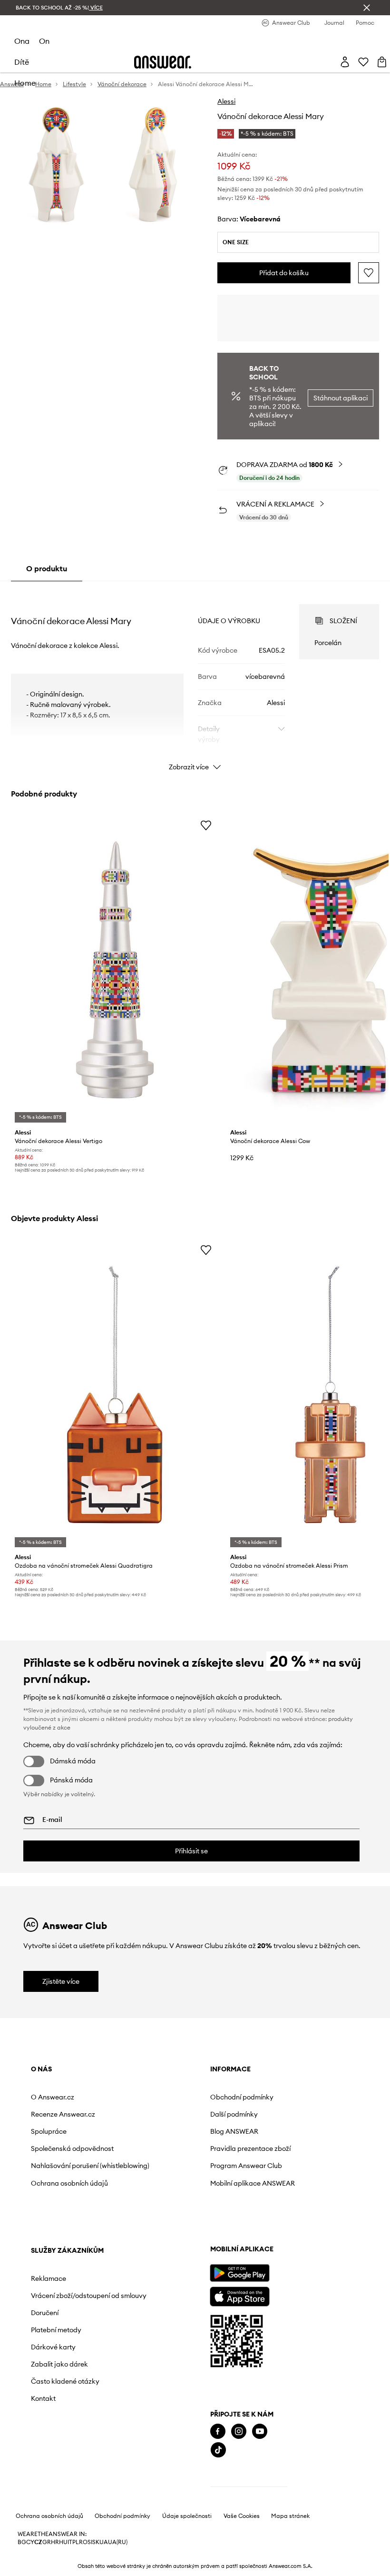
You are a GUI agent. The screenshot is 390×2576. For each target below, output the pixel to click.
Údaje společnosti (187, 2551)
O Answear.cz (53, 2097)
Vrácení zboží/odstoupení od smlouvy (278, 2122)
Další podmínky (162, 2114)
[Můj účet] (345, 62)
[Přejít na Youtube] (80, 2466)
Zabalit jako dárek (274, 2198)
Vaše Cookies (242, 2551)
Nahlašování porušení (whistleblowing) (65, 2178)
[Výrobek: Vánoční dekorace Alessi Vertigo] (115, 970)
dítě (22, 62)
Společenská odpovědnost (52, 2152)
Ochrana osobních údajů (69, 2198)
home (25, 83)
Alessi (226, 101)
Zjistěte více (61, 1981)
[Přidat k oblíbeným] (369, 273)
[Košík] (382, 62)
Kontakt (258, 2233)
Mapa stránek (290, 2551)
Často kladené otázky (280, 2216)
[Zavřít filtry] (367, 8)
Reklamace (263, 2097)
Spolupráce (49, 2131)
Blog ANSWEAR (162, 2131)
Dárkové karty (268, 2181)
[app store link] (60, 2330)
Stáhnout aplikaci (341, 398)
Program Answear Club (174, 2174)
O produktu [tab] (47, 568)
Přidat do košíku (284, 273)
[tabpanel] (195, 679)
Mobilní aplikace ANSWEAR (164, 2195)
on (44, 41)
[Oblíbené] (363, 62)
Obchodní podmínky (170, 2097)
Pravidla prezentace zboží (170, 2152)
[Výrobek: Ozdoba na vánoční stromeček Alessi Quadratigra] (115, 1395)
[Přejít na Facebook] (39, 2466)
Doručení (260, 2147)
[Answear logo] (163, 62)
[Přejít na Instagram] (59, 2466)
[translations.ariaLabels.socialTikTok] (39, 2485)
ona (22, 41)
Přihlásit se (191, 1851)
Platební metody (271, 2164)
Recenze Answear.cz (63, 2114)
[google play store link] (60, 2307)
